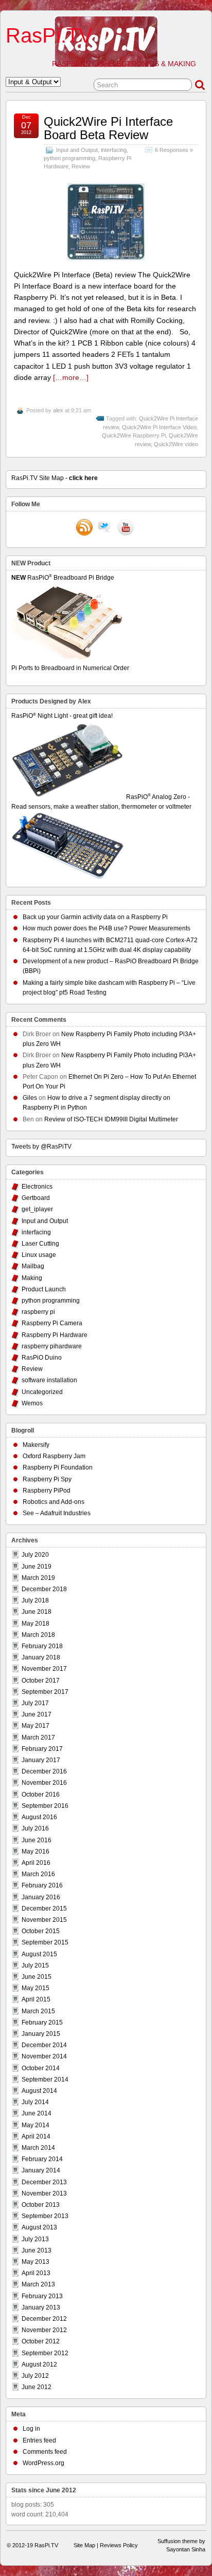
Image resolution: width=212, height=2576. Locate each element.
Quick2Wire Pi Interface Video (159, 427)
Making (32, 1278)
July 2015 (35, 1966)
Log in (31, 2429)
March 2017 (38, 1738)
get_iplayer (37, 1209)
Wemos (32, 1403)
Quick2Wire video (176, 444)
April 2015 (36, 1999)
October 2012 (41, 2341)
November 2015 (44, 1920)
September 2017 (45, 1692)
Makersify (36, 1445)
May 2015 (36, 1988)
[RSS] (84, 528)
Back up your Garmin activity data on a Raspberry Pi (95, 917)
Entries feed (39, 2440)
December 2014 (44, 2045)
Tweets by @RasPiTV (41, 1147)
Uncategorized (42, 1392)
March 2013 (38, 2284)
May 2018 (36, 1624)
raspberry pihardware (52, 1346)
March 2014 (38, 2148)
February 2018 (42, 1646)
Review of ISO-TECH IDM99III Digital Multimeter (111, 1119)
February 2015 (42, 2022)
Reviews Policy (119, 2545)
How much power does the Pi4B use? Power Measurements (107, 928)
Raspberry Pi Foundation (58, 1467)
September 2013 (45, 2216)
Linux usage (39, 1255)
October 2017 (41, 1681)
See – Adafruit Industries (57, 1513)
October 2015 (41, 1931)
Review (81, 166)
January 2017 (41, 1760)
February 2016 (42, 1885)
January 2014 (41, 2170)
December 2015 (44, 1909)
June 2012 (37, 2387)
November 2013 (44, 2193)
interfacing (114, 150)
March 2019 (38, 1578)
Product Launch (44, 1289)
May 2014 (36, 2125)
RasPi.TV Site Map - (55, 478)
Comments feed (45, 2452)
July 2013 (35, 2239)
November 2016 (44, 1783)
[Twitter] (105, 528)
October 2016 (41, 1795)
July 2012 (35, 2376)
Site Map (84, 2545)
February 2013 (42, 2296)
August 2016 (39, 1817)
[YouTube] (126, 528)
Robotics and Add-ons (54, 1502)
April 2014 (36, 2136)
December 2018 (44, 1589)
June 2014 (37, 2113)
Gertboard (36, 1198)
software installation (49, 1380)
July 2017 (35, 1703)
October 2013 (41, 2205)
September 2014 (45, 2079)
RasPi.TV (49, 35)
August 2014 (39, 2091)
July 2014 (35, 2102)
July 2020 (35, 1555)
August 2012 (39, 2364)
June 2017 (37, 1714)
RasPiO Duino (42, 1358)
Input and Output (77, 150)
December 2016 (44, 1771)
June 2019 (37, 1567)
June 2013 (37, 2250)
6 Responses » (174, 150)
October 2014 (41, 2068)
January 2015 (41, 2034)
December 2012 (44, 2319)
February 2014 (42, 2159)
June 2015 (37, 1977)
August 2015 (39, 1954)
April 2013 (36, 2273)
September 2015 (45, 1942)
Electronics (37, 1187)
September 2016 (45, 1806)
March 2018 (38, 1635)
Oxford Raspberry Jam (54, 1456)
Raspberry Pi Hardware (55, 1335)
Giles (30, 1098)
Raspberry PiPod (47, 1491)
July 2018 (35, 1600)
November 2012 (44, 2330)
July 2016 (35, 1828)
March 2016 (38, 1874)
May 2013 (36, 2262)
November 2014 (44, 2056)
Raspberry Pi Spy (47, 1479)
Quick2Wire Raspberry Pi (134, 435)
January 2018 (41, 1657)
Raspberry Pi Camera (52, 1323)
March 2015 (38, 2011)
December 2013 (44, 2182)
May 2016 (36, 1852)
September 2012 (45, 2353)
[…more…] (71, 377)
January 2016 (41, 1897)
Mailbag (33, 1266)
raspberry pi (38, 1312)
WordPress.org (43, 2463)
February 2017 (42, 1749)
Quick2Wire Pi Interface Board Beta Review (108, 128)
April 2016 (36, 1863)
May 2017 (36, 1726)
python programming (69, 158)
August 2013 (39, 2227)
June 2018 (37, 1612)
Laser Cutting (40, 1244)
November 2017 (44, 1669)
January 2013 (41, 2307)
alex (58, 410)
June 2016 (37, 1840)
